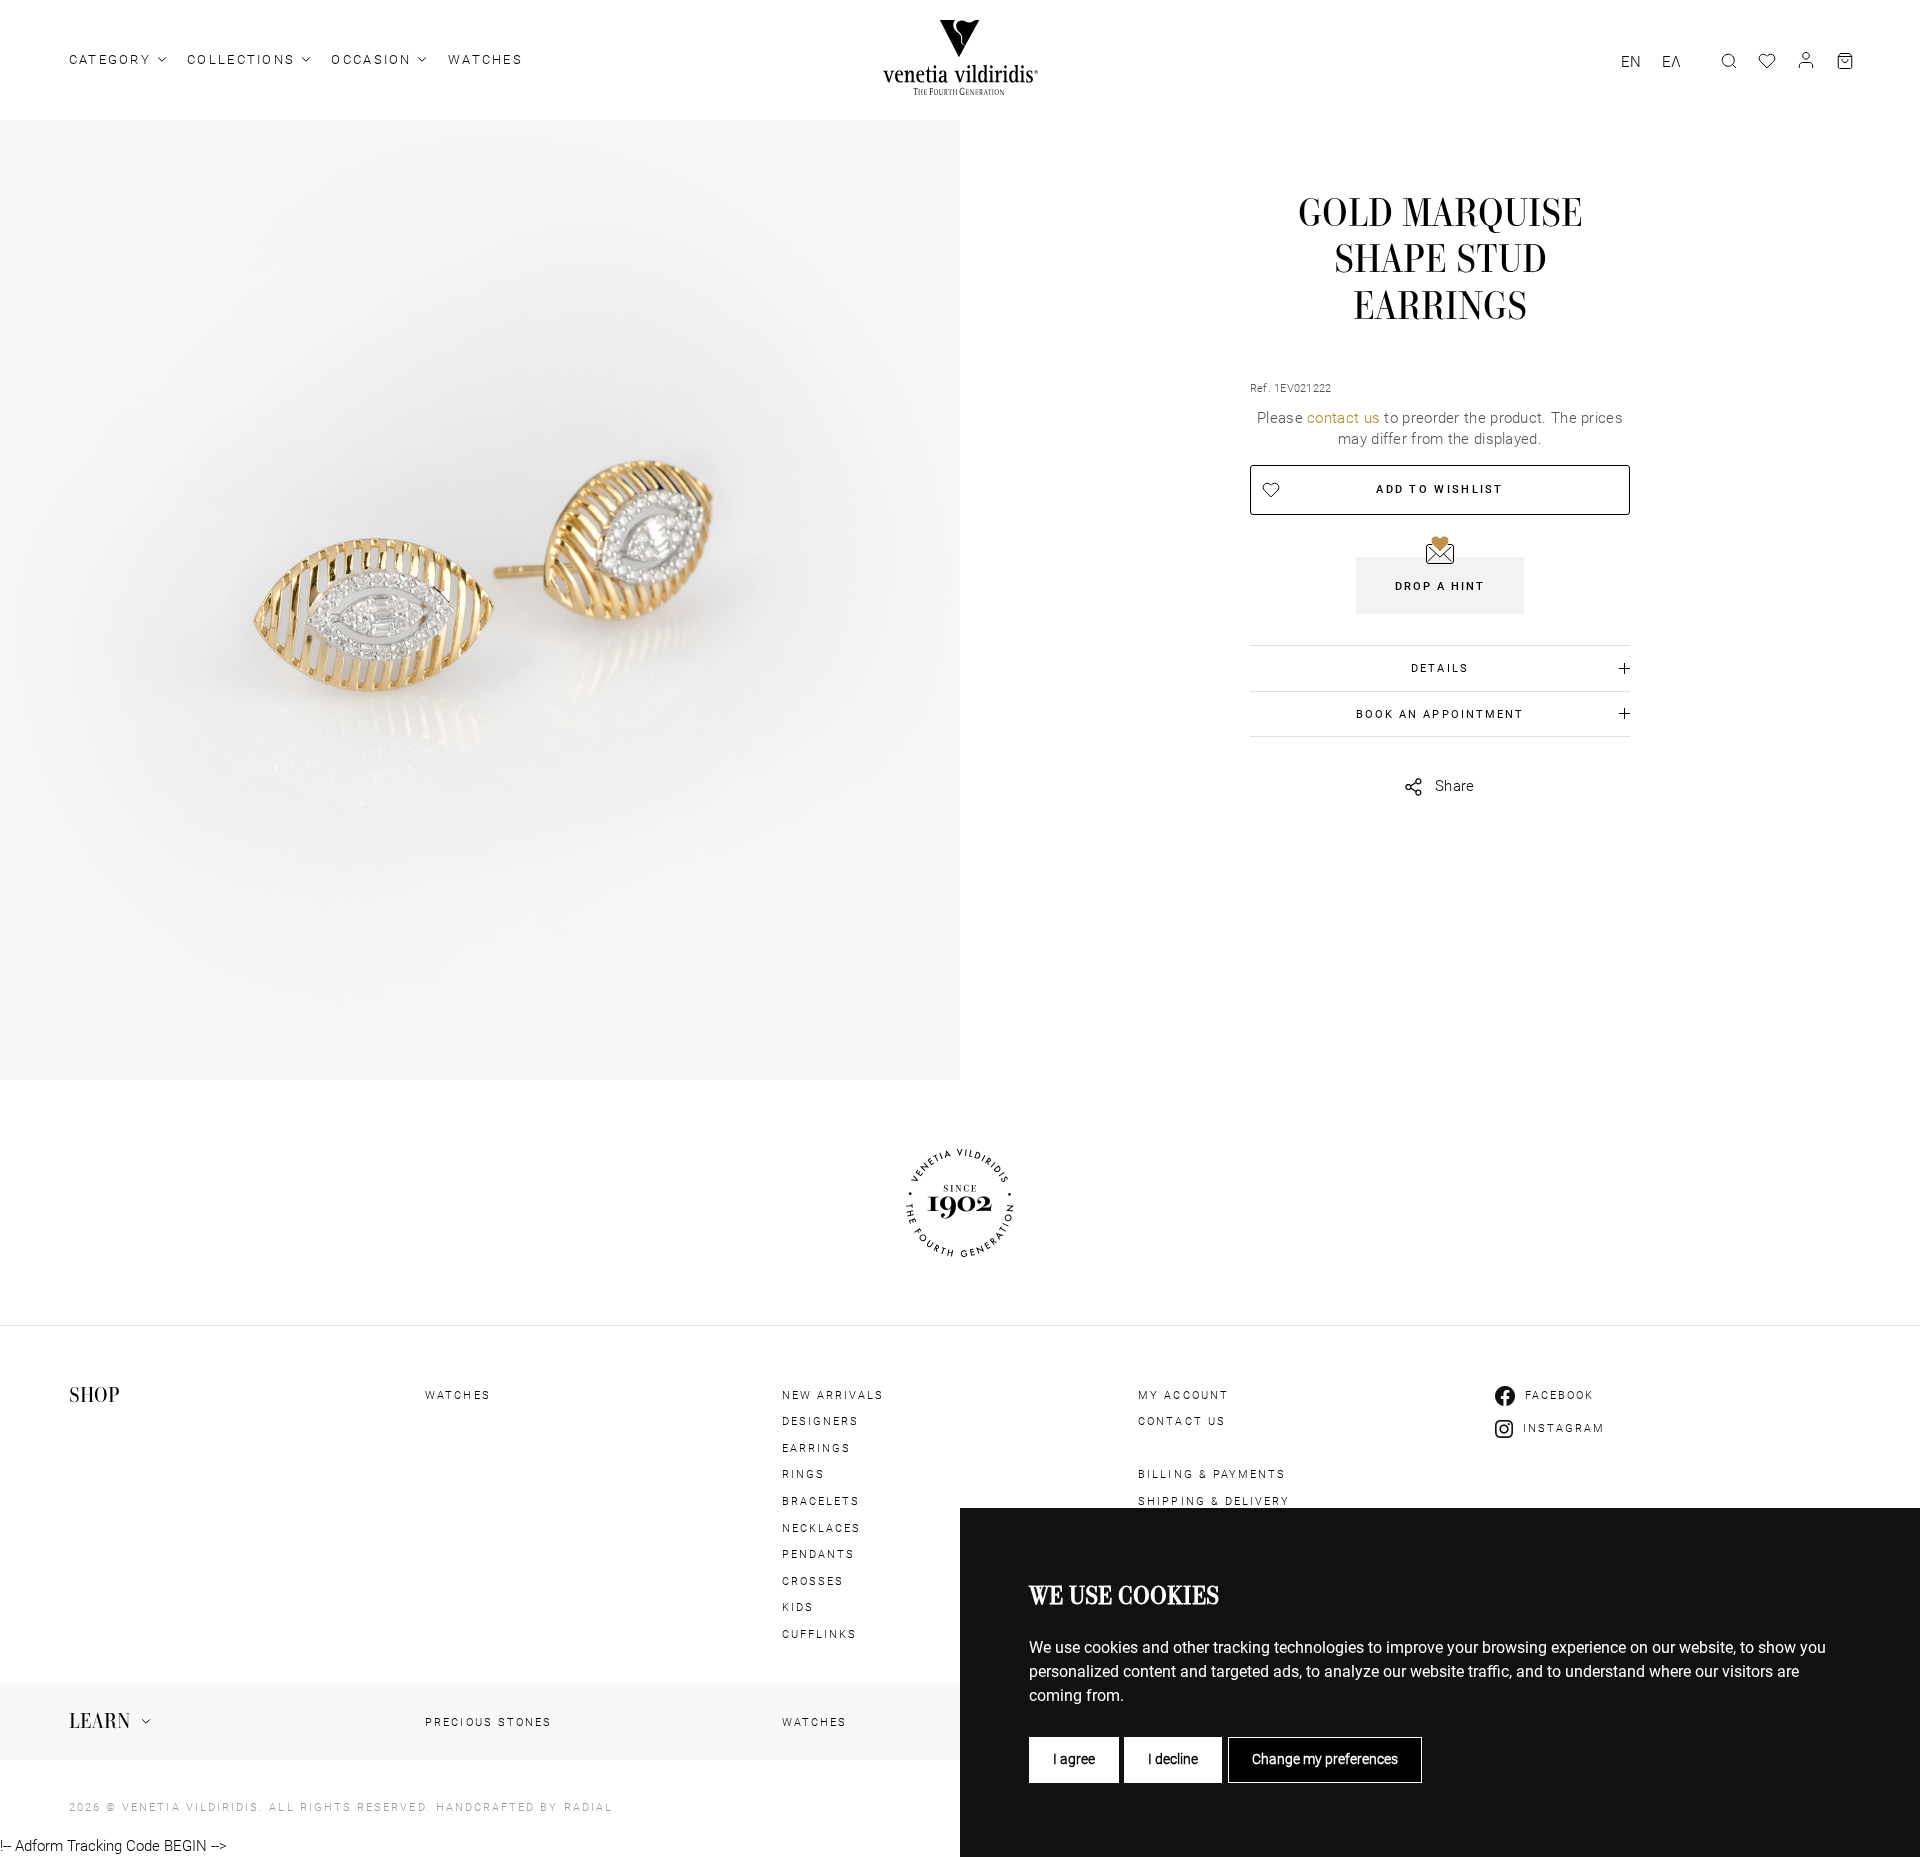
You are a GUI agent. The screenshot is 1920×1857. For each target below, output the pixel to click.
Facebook (1560, 1395)
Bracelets (821, 1501)
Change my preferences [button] (1325, 1759)
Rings (803, 1474)
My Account (1183, 1395)
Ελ (1671, 62)
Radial (588, 1807)
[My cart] (1845, 61)
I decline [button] (1173, 1759)
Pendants (819, 1554)
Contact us (1182, 1421)
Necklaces (822, 1528)
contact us (1343, 418)
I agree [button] (1074, 1759)
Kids (798, 1607)
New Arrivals (833, 1395)
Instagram (1564, 1428)
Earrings (817, 1448)
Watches (485, 59)
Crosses (813, 1581)
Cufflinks (820, 1634)
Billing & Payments (1212, 1474)
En (1631, 62)
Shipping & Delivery (1214, 1501)
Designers (821, 1421)
